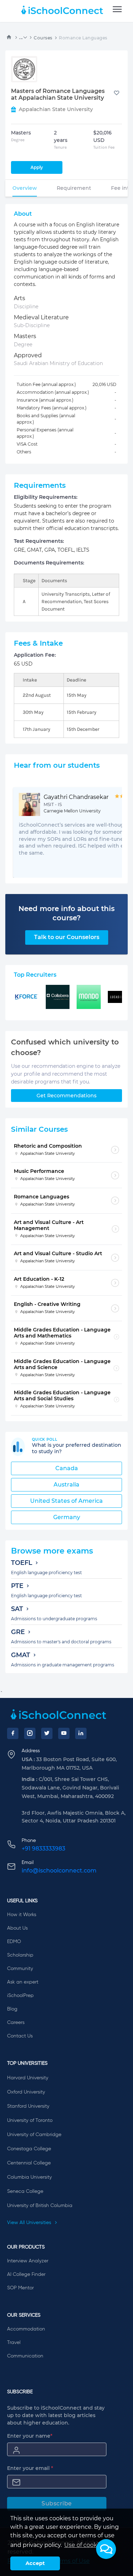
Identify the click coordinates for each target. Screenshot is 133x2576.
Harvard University (28, 2078)
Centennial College (29, 2163)
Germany (67, 1517)
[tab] (25, 188)
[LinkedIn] (81, 1733)
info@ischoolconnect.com (59, 1871)
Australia (66, 1485)
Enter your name (30, 2436)
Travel (14, 2343)
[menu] (117, 10)
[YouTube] (64, 1733)
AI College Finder (26, 2274)
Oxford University (26, 2092)
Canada (67, 1468)
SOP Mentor (20, 2288)
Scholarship (20, 1955)
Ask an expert (23, 1982)
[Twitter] (47, 1733)
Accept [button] (35, 2563)
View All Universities (30, 2223)
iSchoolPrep (20, 1996)
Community (20, 1969)
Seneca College (25, 2191)
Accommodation (26, 2329)
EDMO (14, 1942)
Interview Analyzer (28, 2261)
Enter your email (30, 2468)
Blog (12, 2009)
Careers (16, 2023)
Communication (25, 2356)
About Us (17, 1928)
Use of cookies (85, 2545)
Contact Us (20, 2036)
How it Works (22, 1915)
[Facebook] (13, 1733)
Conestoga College (29, 2149)
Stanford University (28, 2106)
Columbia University (29, 2177)
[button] (106, 2549)
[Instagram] (30, 1733)
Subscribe (57, 2503)
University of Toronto (30, 2120)
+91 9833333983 (43, 1849)
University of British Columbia (40, 2206)
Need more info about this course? (66, 913)
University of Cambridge (34, 2135)
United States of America (66, 1501)
